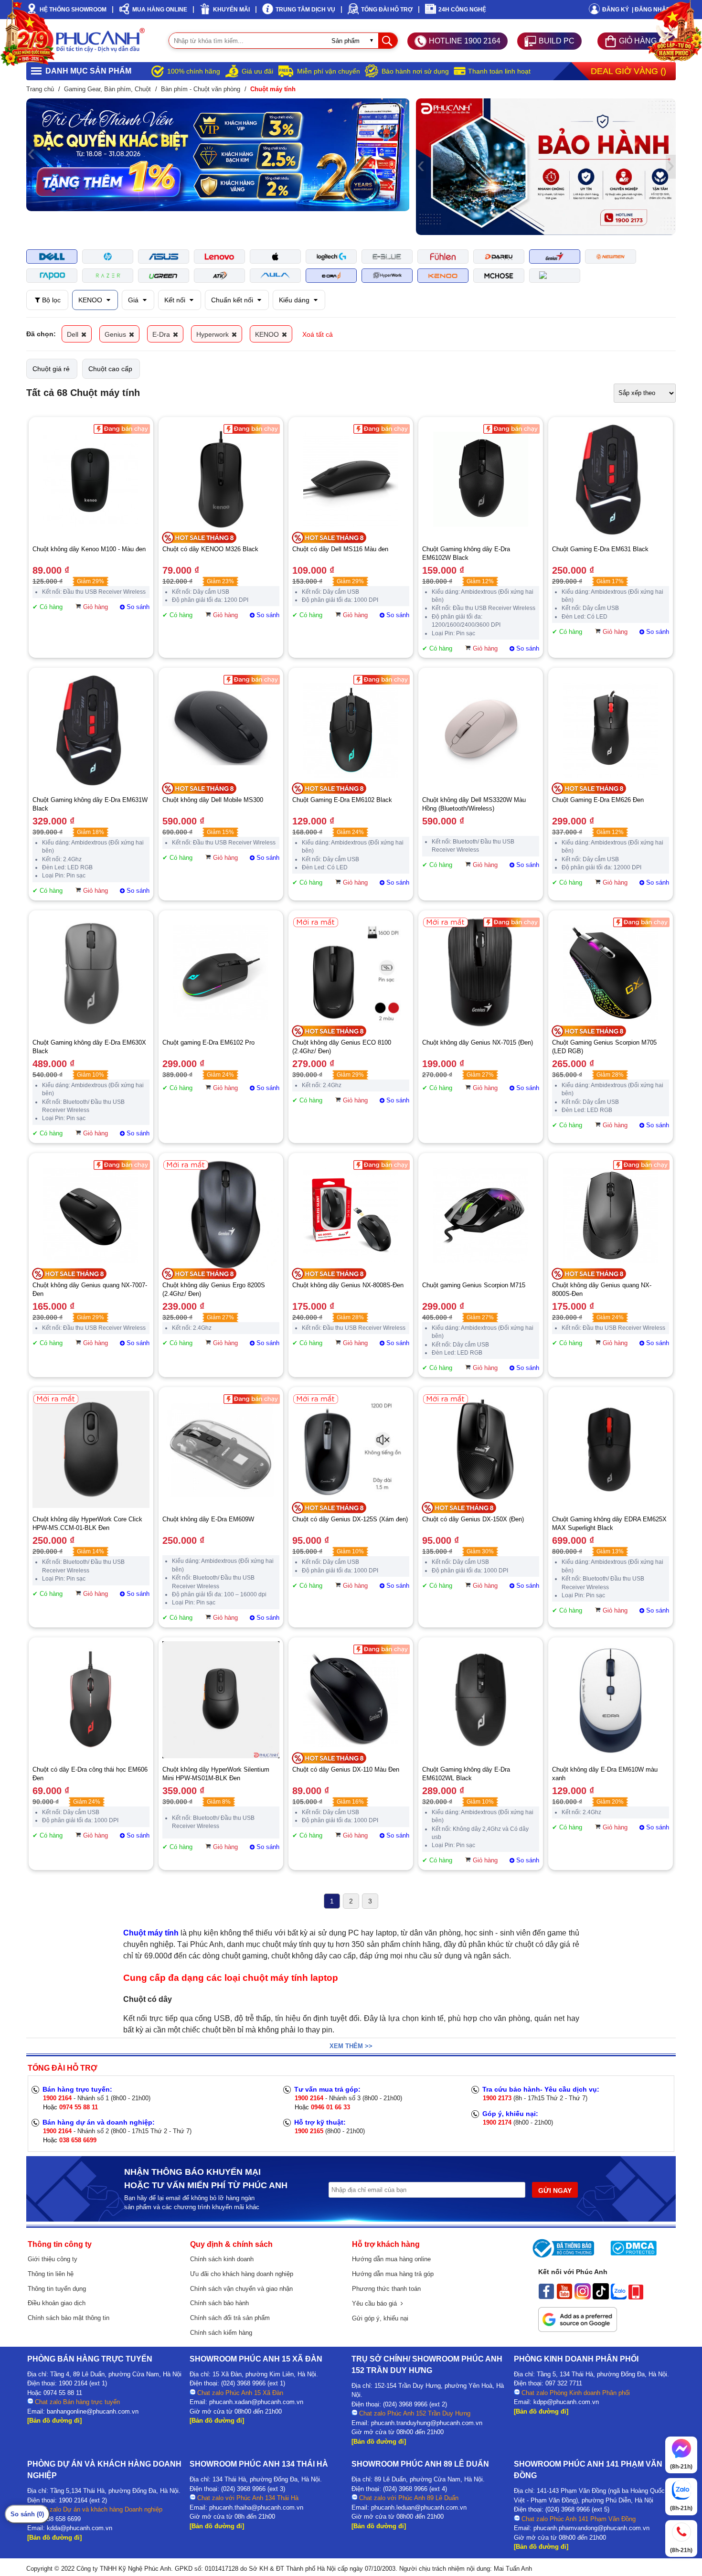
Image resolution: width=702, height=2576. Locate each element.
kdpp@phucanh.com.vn (566, 2402)
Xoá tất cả (318, 334)
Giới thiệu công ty (53, 2259)
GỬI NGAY (555, 2191)
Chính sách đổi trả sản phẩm (230, 2318)
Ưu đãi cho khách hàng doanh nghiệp (242, 2274)
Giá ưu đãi (257, 71)
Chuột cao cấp (110, 369)
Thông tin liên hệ (51, 2274)
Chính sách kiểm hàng (221, 2333)
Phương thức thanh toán (386, 2289)
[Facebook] (546, 2297)
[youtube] (564, 2297)
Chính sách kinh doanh (222, 2259)
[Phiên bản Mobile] (636, 2297)
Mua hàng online (160, 10)
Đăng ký (616, 10)
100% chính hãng (194, 71)
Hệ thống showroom (73, 10)
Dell (74, 334)
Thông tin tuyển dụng (57, 2289)
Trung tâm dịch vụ (305, 10)
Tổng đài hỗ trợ (387, 10)
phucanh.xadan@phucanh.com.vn (256, 2402)
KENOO (91, 300)
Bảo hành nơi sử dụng (415, 71)
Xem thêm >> (351, 2046)
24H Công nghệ (462, 10)
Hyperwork (213, 334)
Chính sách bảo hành (219, 2303)
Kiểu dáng (295, 300)
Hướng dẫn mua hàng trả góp (393, 2274)
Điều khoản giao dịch (57, 2303)
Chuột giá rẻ (51, 369)
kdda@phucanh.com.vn (80, 2528)
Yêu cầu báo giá (376, 2303)
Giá (134, 300)
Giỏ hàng (96, 607)
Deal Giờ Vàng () (628, 71)
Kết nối (176, 300)
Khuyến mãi (231, 10)
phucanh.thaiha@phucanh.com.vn (256, 2507)
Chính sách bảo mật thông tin (69, 2318)
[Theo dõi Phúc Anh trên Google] (578, 2330)
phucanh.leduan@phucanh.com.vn (419, 2507)
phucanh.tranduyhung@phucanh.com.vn (427, 2423)
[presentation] (31, 155)
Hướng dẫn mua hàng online (391, 2259)
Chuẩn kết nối (233, 300)
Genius (116, 334)
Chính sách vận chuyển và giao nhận (241, 2289)
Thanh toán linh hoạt (499, 71)
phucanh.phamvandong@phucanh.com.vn (591, 2528)
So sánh (138, 607)
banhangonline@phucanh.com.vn (93, 2411)
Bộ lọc (50, 300)
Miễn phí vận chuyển (329, 71)
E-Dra (162, 334)
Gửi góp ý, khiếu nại (380, 2318)
